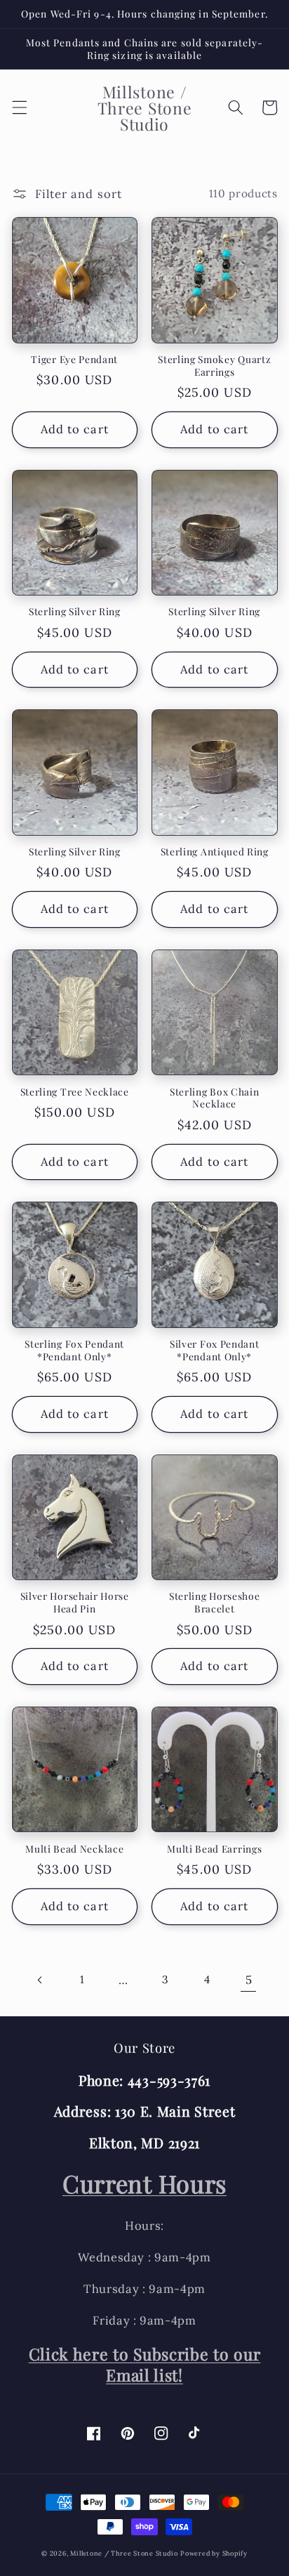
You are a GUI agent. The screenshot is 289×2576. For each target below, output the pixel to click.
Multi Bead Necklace (74, 1849)
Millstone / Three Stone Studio (124, 2554)
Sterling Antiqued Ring (215, 852)
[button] (19, 107)
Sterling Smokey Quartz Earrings (214, 366)
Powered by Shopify (214, 2554)
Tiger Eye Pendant (74, 359)
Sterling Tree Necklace (75, 1092)
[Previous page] (40, 1980)
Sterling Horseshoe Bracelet (214, 1602)
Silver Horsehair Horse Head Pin (75, 1602)
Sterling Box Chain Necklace (214, 1098)
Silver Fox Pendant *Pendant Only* (214, 1350)
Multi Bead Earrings (214, 1849)
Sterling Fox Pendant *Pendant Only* (74, 1350)
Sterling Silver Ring (75, 611)
